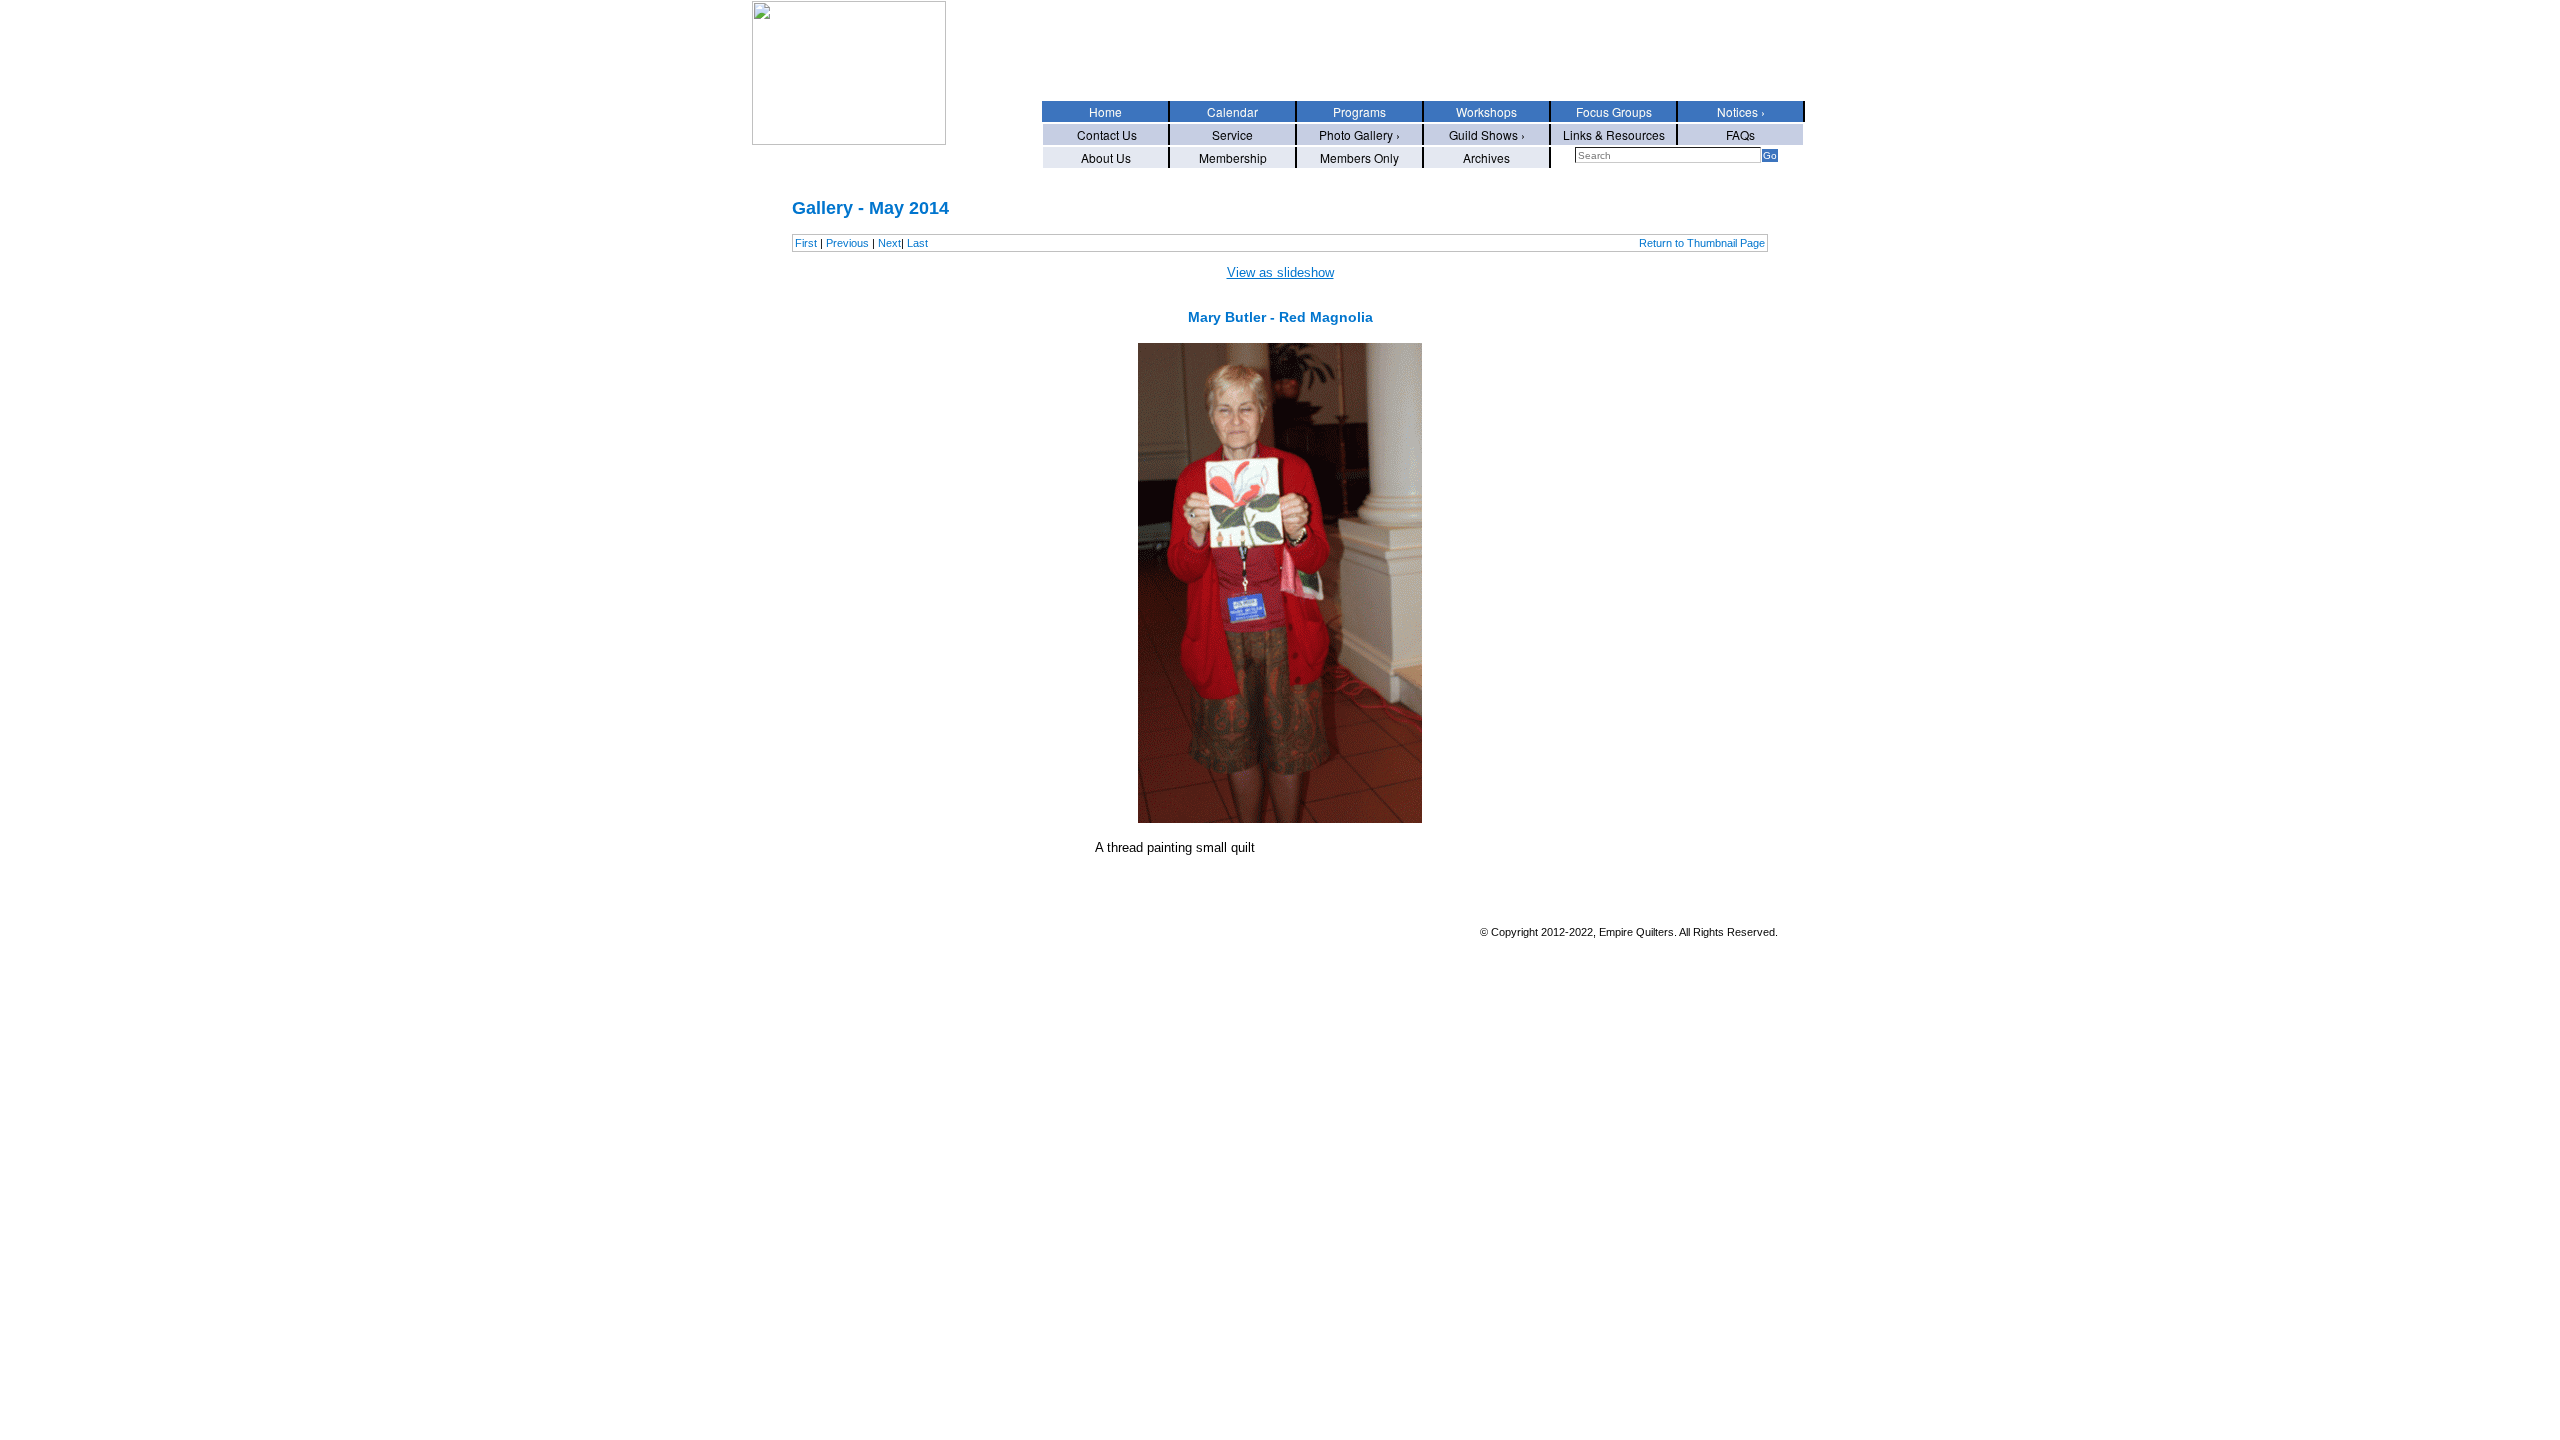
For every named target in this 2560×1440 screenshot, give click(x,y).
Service (1232, 134)
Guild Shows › (1487, 134)
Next (889, 243)
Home (1105, 111)
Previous (847, 243)
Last (917, 243)
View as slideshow (1280, 272)
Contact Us (1105, 134)
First (806, 243)
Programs (1359, 111)
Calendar (1232, 111)
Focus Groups (1614, 111)
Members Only (1359, 157)
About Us (1106, 157)
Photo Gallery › (1359, 134)
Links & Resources (1614, 134)
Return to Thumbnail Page (1702, 243)
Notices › (1741, 111)
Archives (1486, 157)
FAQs (1740, 134)
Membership (1233, 157)
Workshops (1486, 111)
